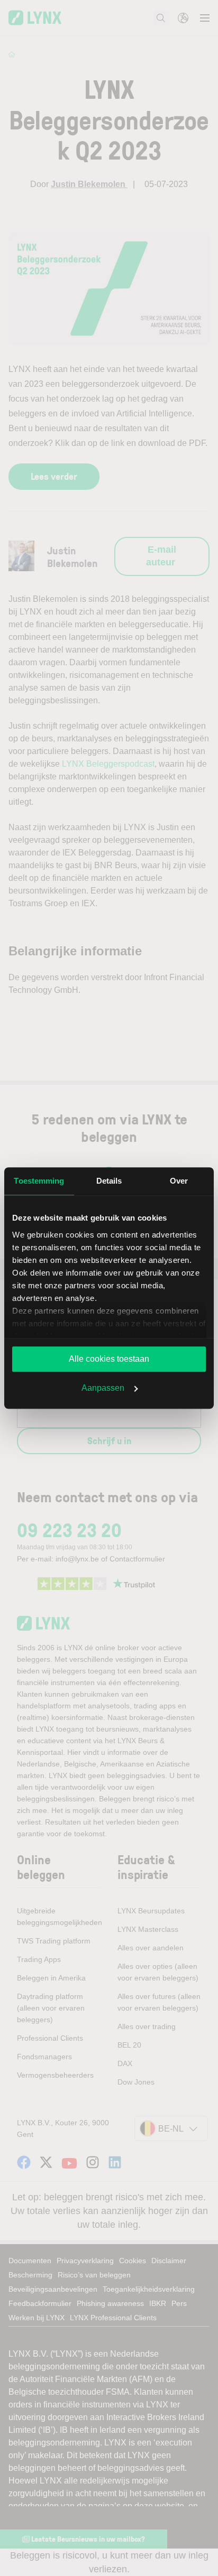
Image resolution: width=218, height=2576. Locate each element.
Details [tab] (109, 1181)
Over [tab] (179, 1181)
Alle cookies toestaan (109, 1359)
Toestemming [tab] (39, 1181)
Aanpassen (103, 1388)
